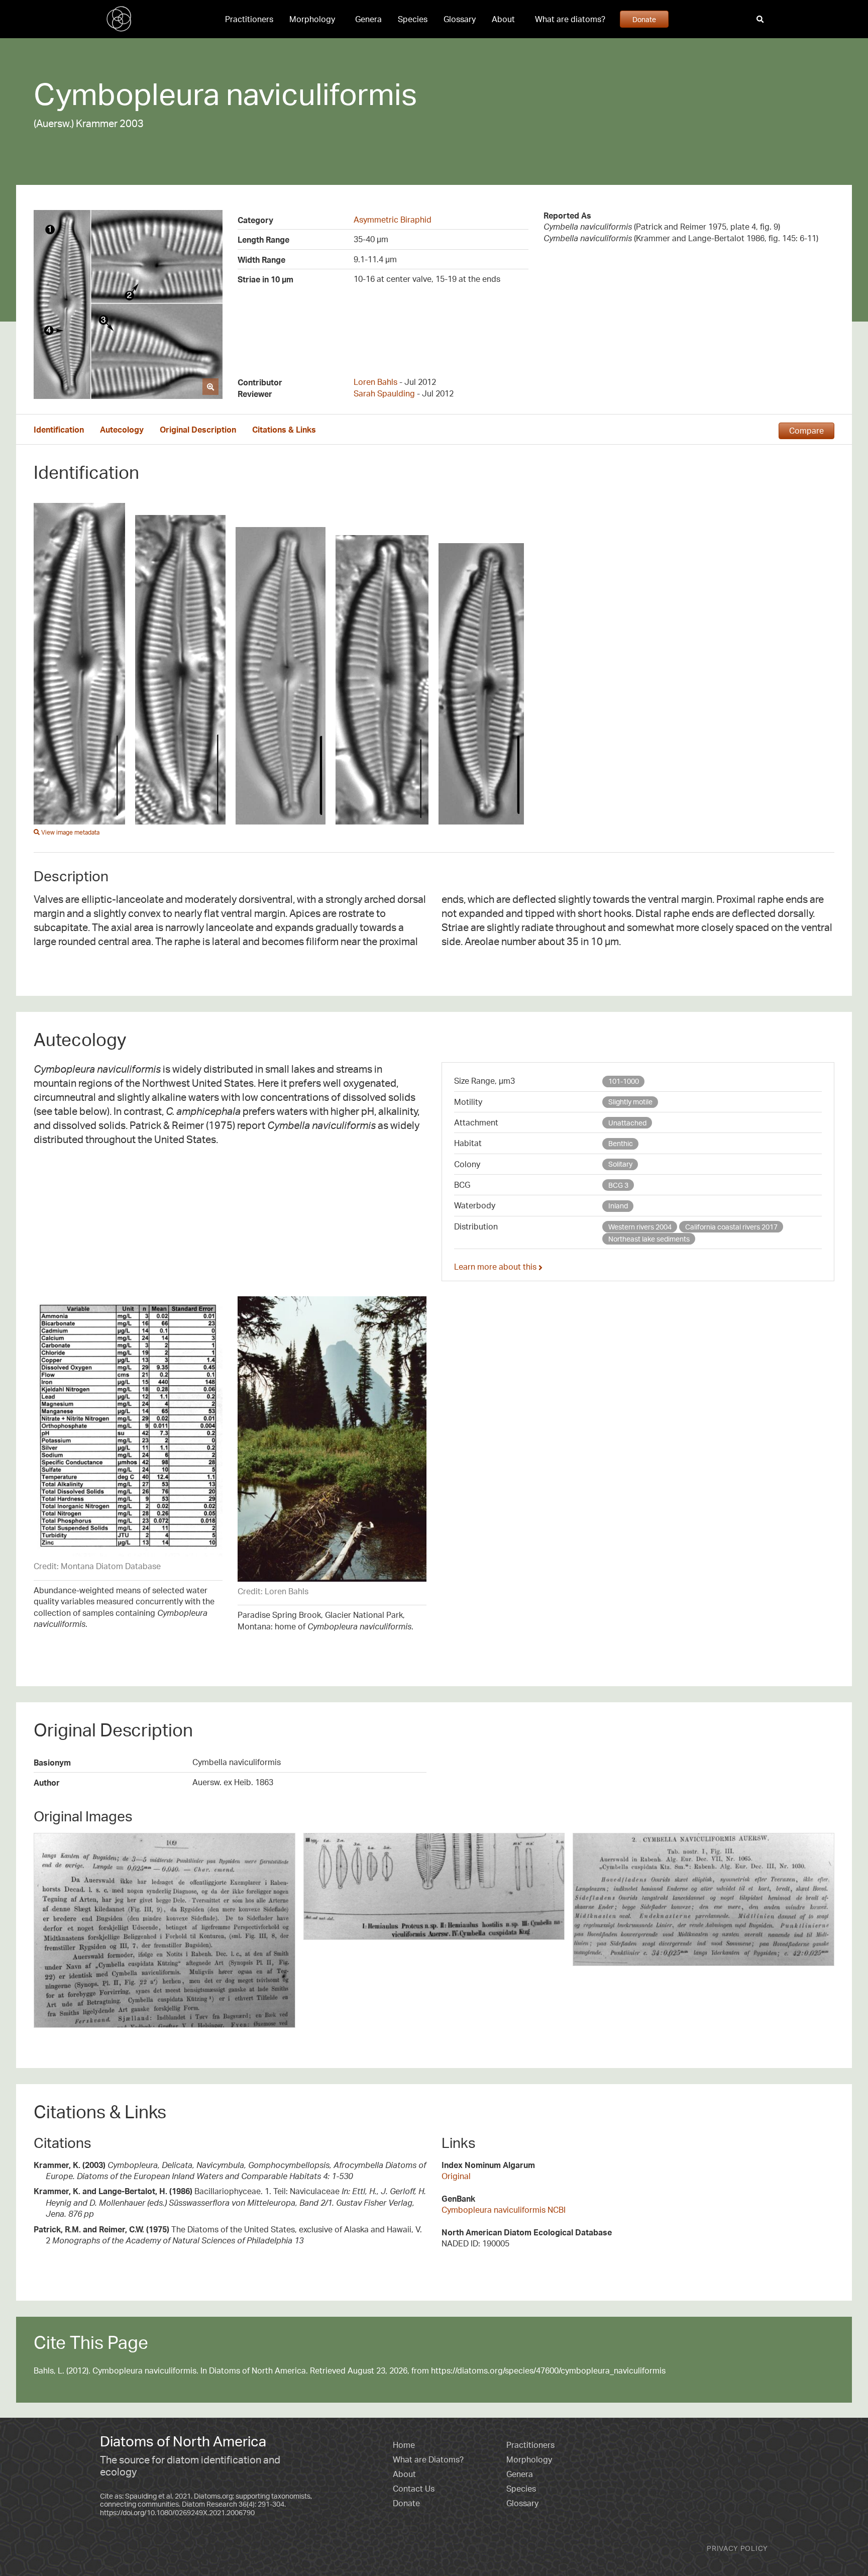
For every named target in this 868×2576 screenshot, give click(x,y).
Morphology (312, 19)
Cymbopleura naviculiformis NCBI (504, 2210)
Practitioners (249, 19)
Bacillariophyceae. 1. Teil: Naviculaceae (230, 2202)
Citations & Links (284, 430)
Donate (644, 19)
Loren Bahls (375, 382)
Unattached (627, 1123)
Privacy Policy (737, 2548)
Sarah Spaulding (384, 393)
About (503, 19)
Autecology (122, 430)
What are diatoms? (570, 19)
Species (413, 19)
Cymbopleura (127, 93)
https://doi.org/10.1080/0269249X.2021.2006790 (177, 2512)
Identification (59, 430)
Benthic (621, 1143)
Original (456, 2176)
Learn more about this (496, 1267)
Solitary (620, 1164)
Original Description (198, 430)
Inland (618, 1206)
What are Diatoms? (428, 2459)
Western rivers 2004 (640, 1227)
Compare (806, 431)
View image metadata (70, 832)
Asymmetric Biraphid (393, 220)
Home (404, 2445)
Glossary (460, 19)
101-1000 (624, 1081)
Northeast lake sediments (649, 1239)
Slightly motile (630, 1102)
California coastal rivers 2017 (731, 1227)
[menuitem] (249, 19)
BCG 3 (618, 1185)
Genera (368, 19)
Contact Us (414, 2489)
